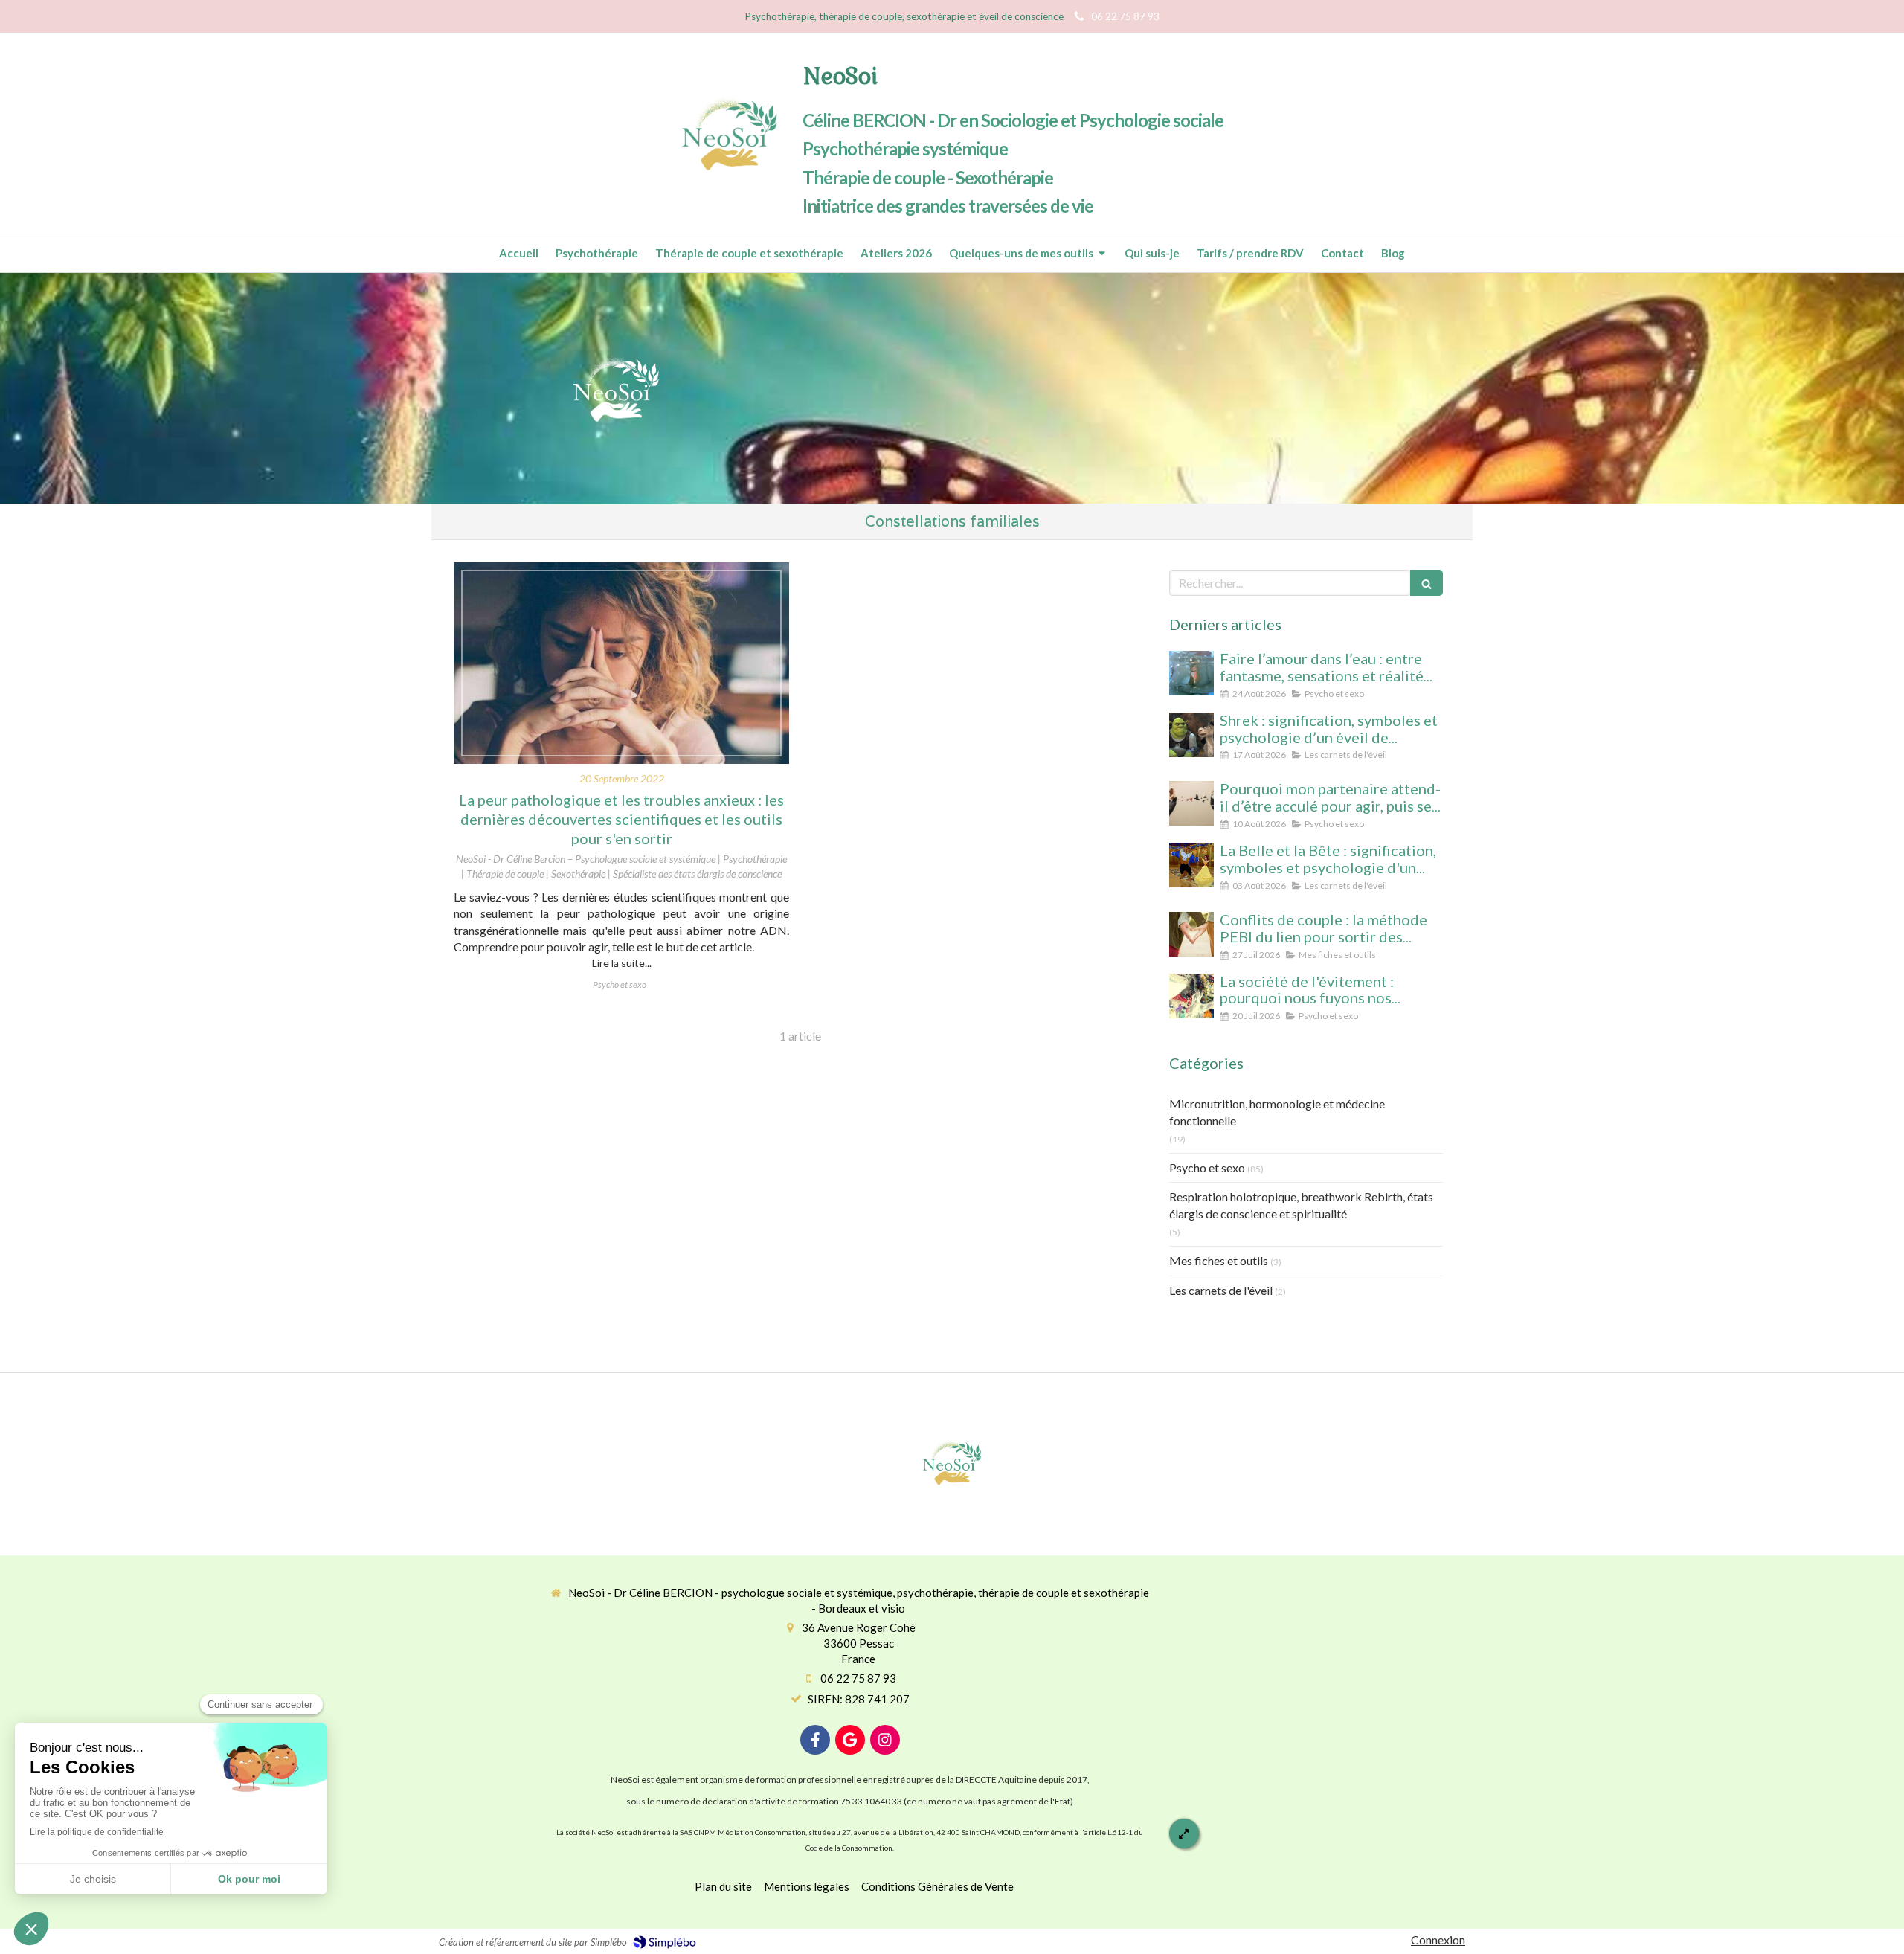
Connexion (1438, 1939)
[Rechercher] (1427, 583)
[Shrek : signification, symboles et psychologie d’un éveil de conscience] (1191, 735)
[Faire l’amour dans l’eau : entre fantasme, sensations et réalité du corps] (1191, 673)
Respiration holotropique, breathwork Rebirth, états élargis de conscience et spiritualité (1301, 1205)
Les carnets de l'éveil (1221, 1290)
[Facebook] (815, 1740)
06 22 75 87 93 (858, 1678)
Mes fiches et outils (1219, 1260)
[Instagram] (885, 1740)
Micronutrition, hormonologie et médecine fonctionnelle (1277, 1112)
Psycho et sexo (1207, 1167)
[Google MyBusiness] (850, 1740)
